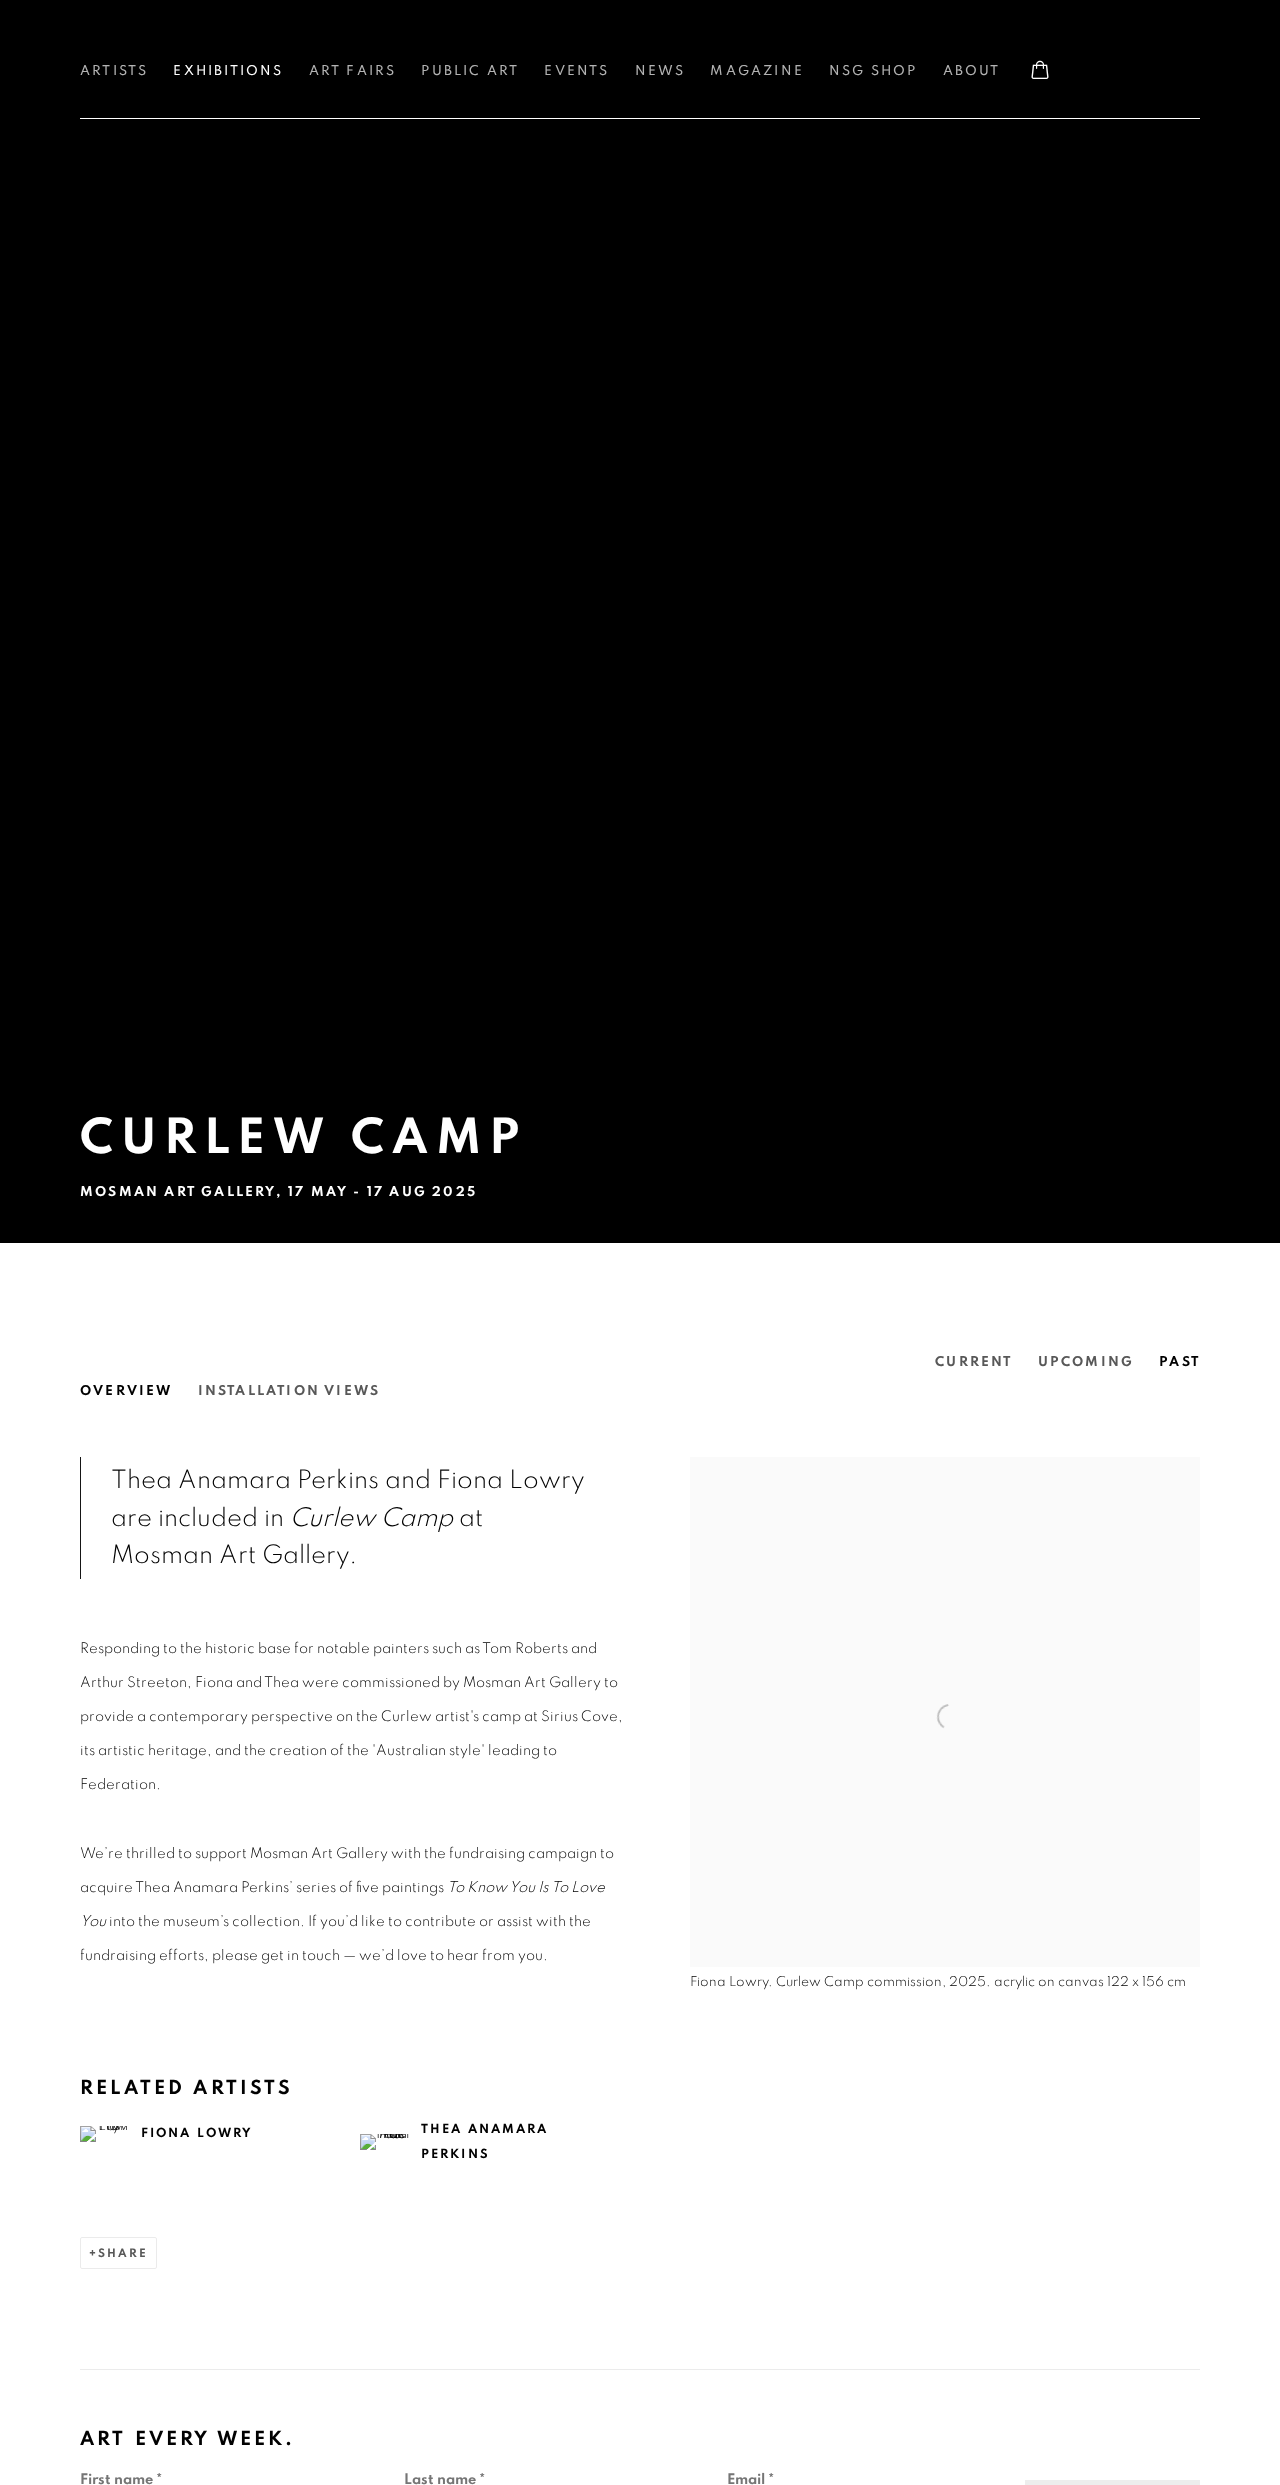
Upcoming (1086, 1362)
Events (576, 71)
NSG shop (873, 71)
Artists (114, 71)
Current (973, 1362)
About (972, 71)
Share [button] (123, 2253)
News (660, 71)
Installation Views (289, 1391)
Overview (126, 1391)
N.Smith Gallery (160, 41)
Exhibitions (228, 71)
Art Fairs (353, 71)
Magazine (757, 71)
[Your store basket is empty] (1040, 72)
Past (1179, 1362)
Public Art (470, 71)
